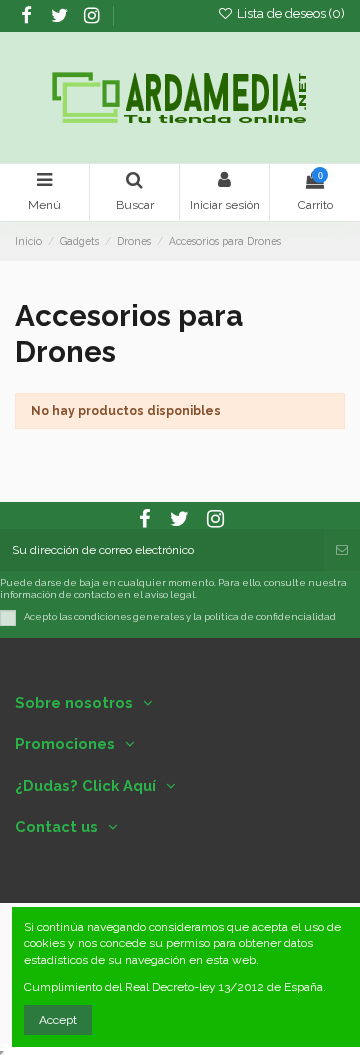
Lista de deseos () (289, 13)
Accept (58, 1020)
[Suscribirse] (342, 550)
